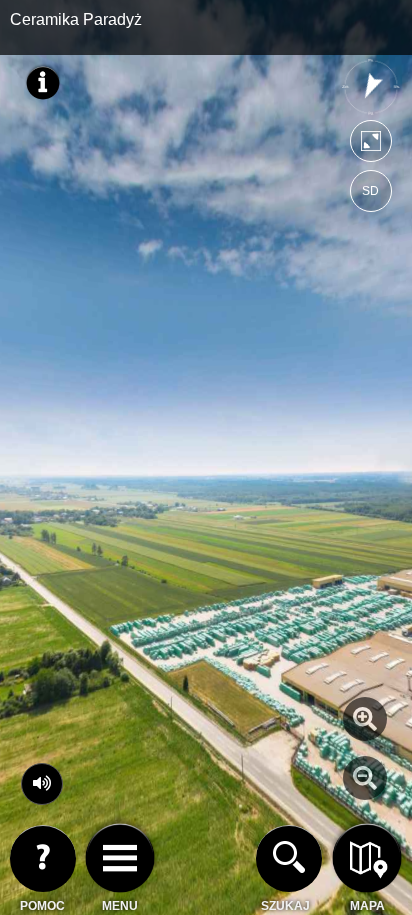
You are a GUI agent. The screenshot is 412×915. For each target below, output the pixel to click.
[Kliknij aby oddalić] (365, 778)
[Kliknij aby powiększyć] (365, 719)
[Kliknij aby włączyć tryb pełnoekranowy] (371, 145)
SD (370, 191)
